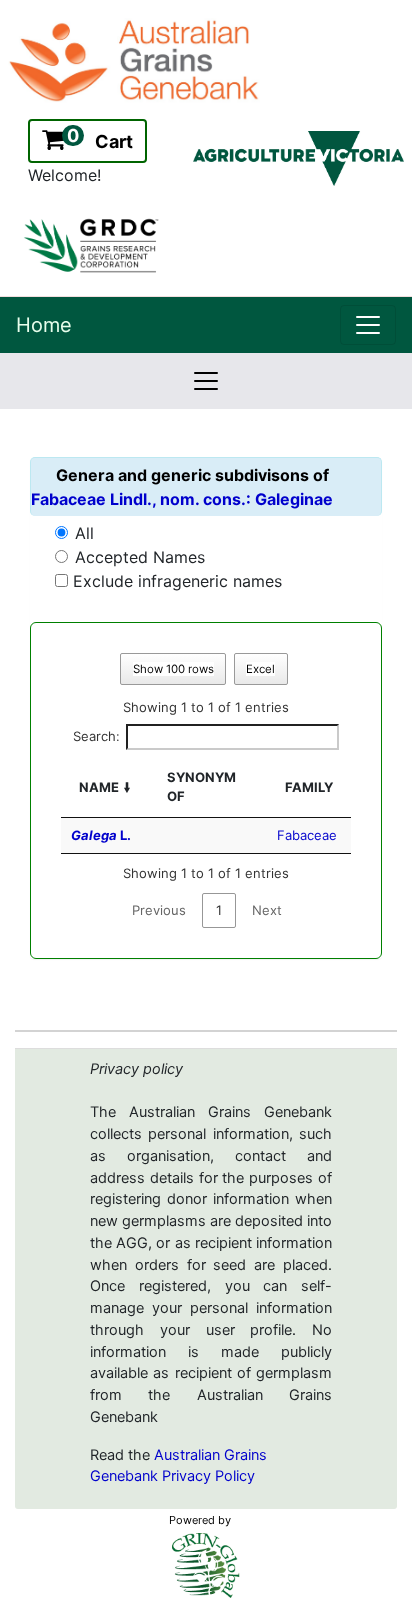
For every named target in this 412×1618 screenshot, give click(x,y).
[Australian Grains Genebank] (136, 59)
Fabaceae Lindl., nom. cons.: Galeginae (182, 499)
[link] (368, 325)
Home (44, 325)
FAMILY (309, 787)
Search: (96, 736)
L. (101, 835)
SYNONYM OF (201, 787)
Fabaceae (307, 835)
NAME (99, 787)
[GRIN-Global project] (206, 1565)
